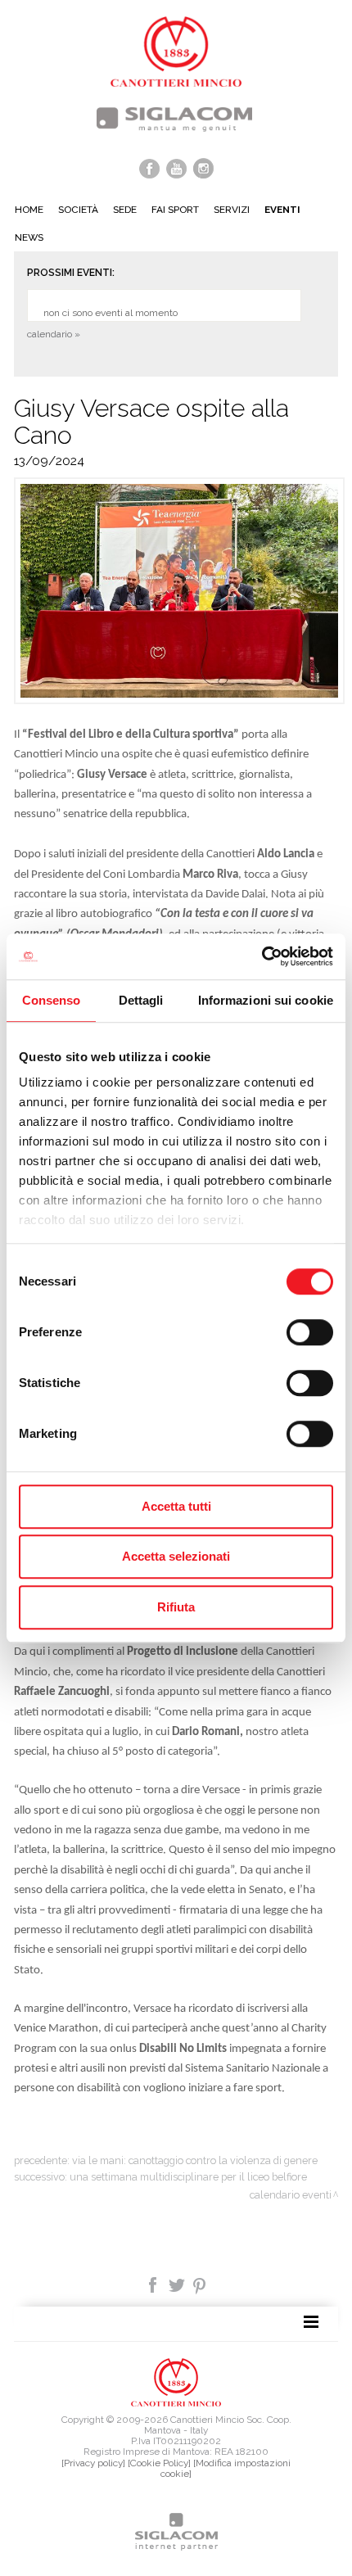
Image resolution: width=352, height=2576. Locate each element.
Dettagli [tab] (141, 1000)
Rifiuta (176, 1607)
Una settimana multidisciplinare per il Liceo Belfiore (188, 2177)
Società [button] (78, 210)
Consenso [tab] (52, 1000)
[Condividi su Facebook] (154, 2284)
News (29, 237)
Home (29, 210)
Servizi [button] (232, 210)
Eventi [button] (282, 210)
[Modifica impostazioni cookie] (226, 2468)
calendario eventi (291, 2195)
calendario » (54, 334)
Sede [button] (125, 210)
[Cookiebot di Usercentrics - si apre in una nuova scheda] (262, 956)
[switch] (310, 1332)
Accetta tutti (176, 1506)
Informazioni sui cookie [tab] (266, 1000)
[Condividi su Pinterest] (200, 2284)
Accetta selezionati (176, 1556)
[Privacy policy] (93, 2463)
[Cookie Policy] (159, 2463)
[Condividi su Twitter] (178, 2284)
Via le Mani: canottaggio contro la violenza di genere (195, 2160)
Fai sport (175, 210)
